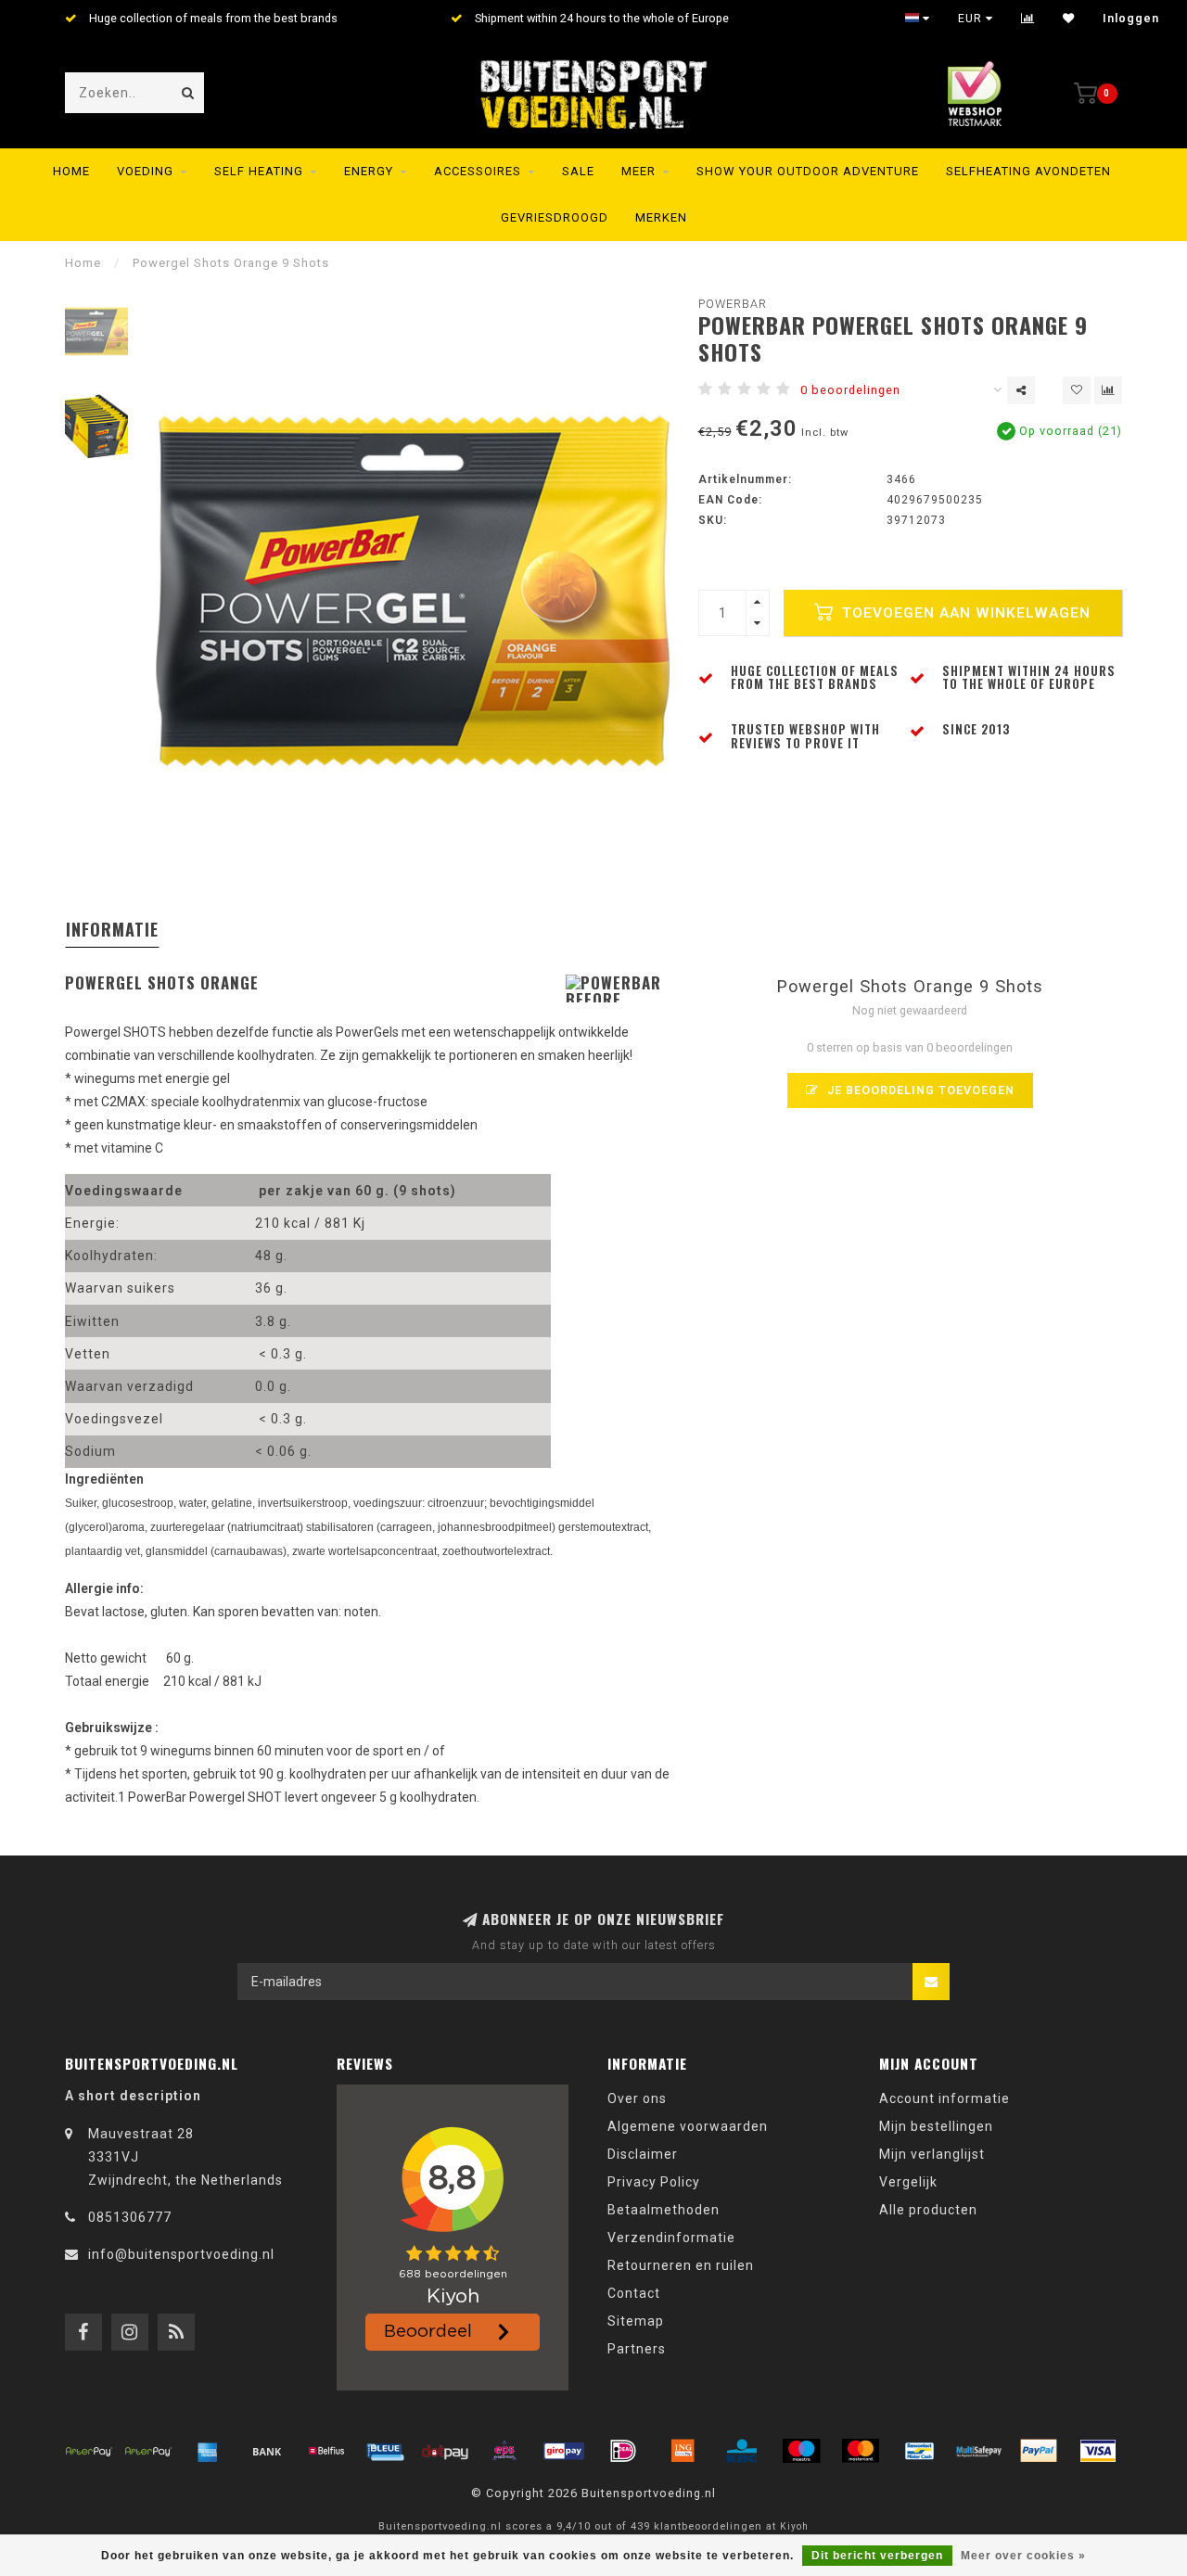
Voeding (145, 171)
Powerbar (733, 304)
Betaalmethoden (664, 2210)
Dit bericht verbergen (877, 2556)
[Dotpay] (445, 2451)
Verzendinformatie (671, 2238)
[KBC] (742, 2451)
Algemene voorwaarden (688, 2126)
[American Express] (208, 2451)
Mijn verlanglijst (932, 2154)
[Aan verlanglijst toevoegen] (1077, 390)
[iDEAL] (623, 2451)
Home (71, 171)
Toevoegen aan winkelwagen (964, 613)
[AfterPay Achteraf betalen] (89, 2451)
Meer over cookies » (1023, 2556)
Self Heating (259, 171)
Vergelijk (908, 2182)
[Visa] (1098, 2451)
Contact (634, 2293)
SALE (578, 171)
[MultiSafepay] (979, 2451)
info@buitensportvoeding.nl (181, 2254)
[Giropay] (564, 2451)
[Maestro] (801, 2451)
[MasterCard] (861, 2451)
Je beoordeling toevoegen (919, 1090)
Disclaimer (643, 2154)
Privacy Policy (654, 2182)
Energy (369, 171)
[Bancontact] (920, 2451)
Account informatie (944, 2098)
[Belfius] (326, 2451)
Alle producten (928, 2210)
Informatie (112, 929)
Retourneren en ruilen (681, 2265)
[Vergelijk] (1028, 19)
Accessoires (478, 171)
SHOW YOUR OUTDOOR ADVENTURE (808, 171)
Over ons (637, 2098)
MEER (638, 171)
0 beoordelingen (850, 390)
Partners (637, 2349)
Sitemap (636, 2321)
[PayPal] (1039, 2451)
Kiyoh (794, 2526)
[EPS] (504, 2451)
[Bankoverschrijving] (267, 2451)
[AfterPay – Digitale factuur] (148, 2451)
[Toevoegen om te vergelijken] (1108, 390)
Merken (661, 217)
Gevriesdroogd (555, 217)
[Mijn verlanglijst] (1069, 19)
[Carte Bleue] (386, 2451)
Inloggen (1131, 19)
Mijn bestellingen (936, 2126)
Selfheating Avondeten (1028, 171)
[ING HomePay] (683, 2451)
